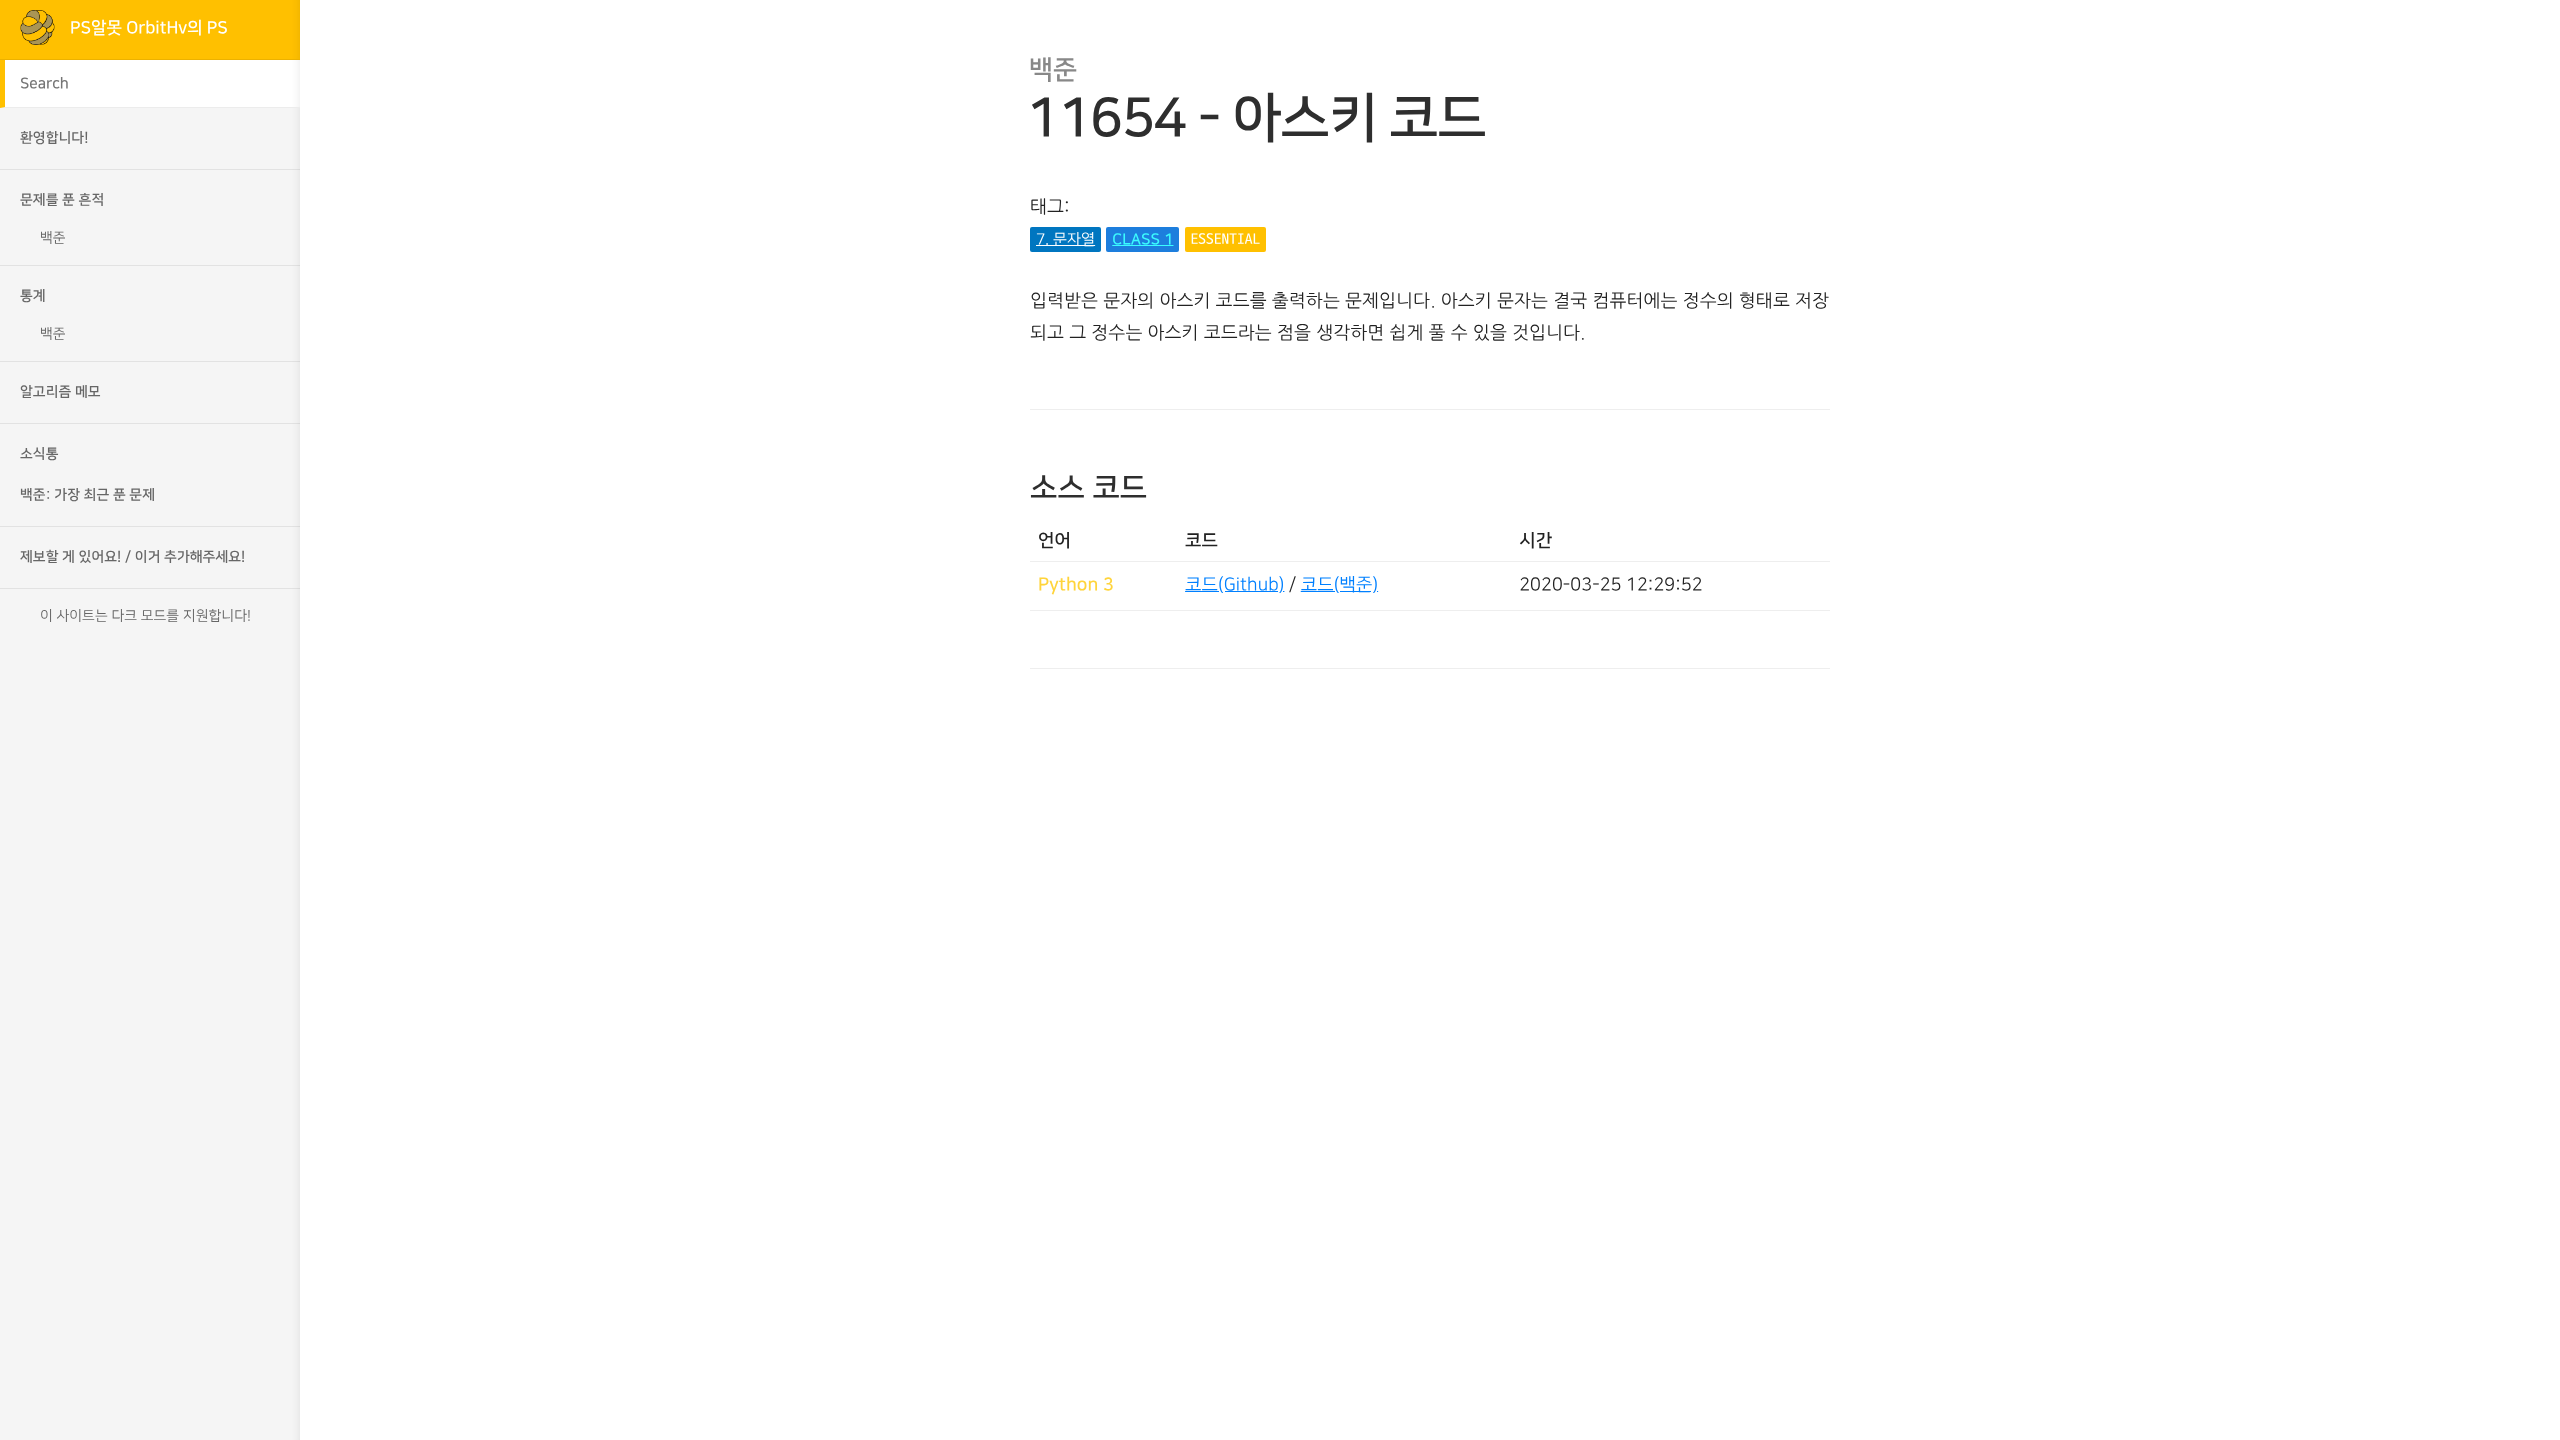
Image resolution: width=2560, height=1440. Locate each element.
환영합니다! (54, 138)
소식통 (39, 454)
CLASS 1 (1142, 239)
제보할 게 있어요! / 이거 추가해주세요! (132, 557)
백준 (53, 238)
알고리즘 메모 (60, 392)
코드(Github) (1234, 585)
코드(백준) (1339, 585)
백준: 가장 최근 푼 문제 (87, 495)
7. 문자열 (1065, 239)
